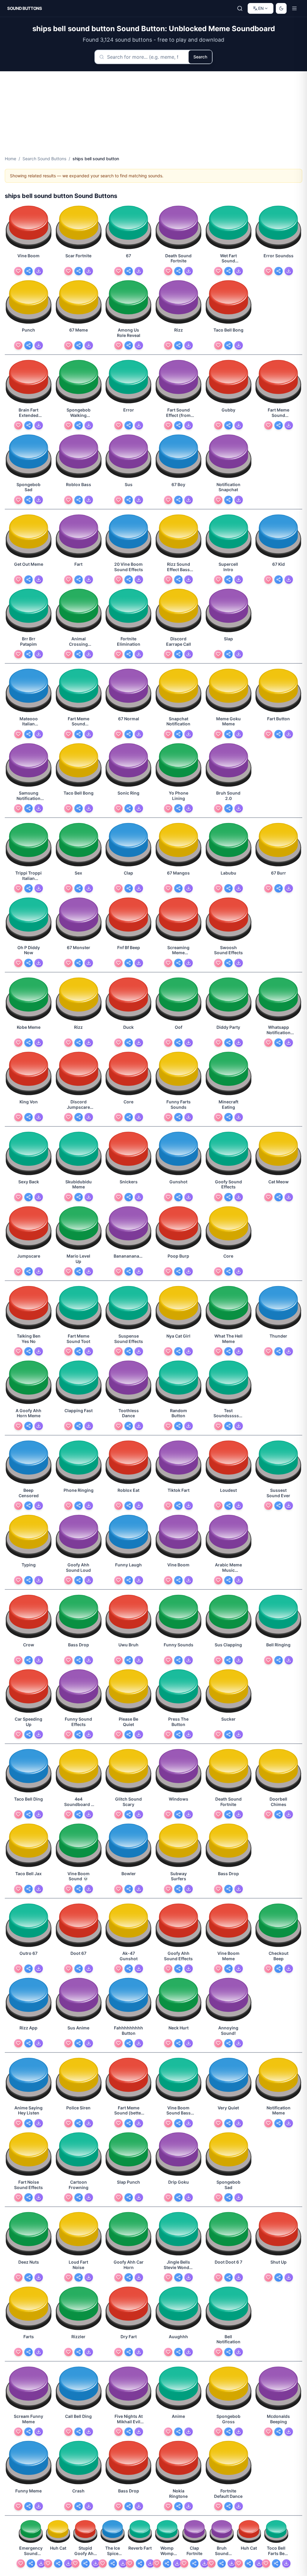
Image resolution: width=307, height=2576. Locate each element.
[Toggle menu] (294, 8)
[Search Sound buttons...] (240, 8)
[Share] (28, 271)
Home (10, 159)
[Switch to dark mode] (281, 8)
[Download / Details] (39, 271)
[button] (29, 228)
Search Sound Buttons (44, 159)
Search (200, 57)
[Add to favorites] (18, 271)
